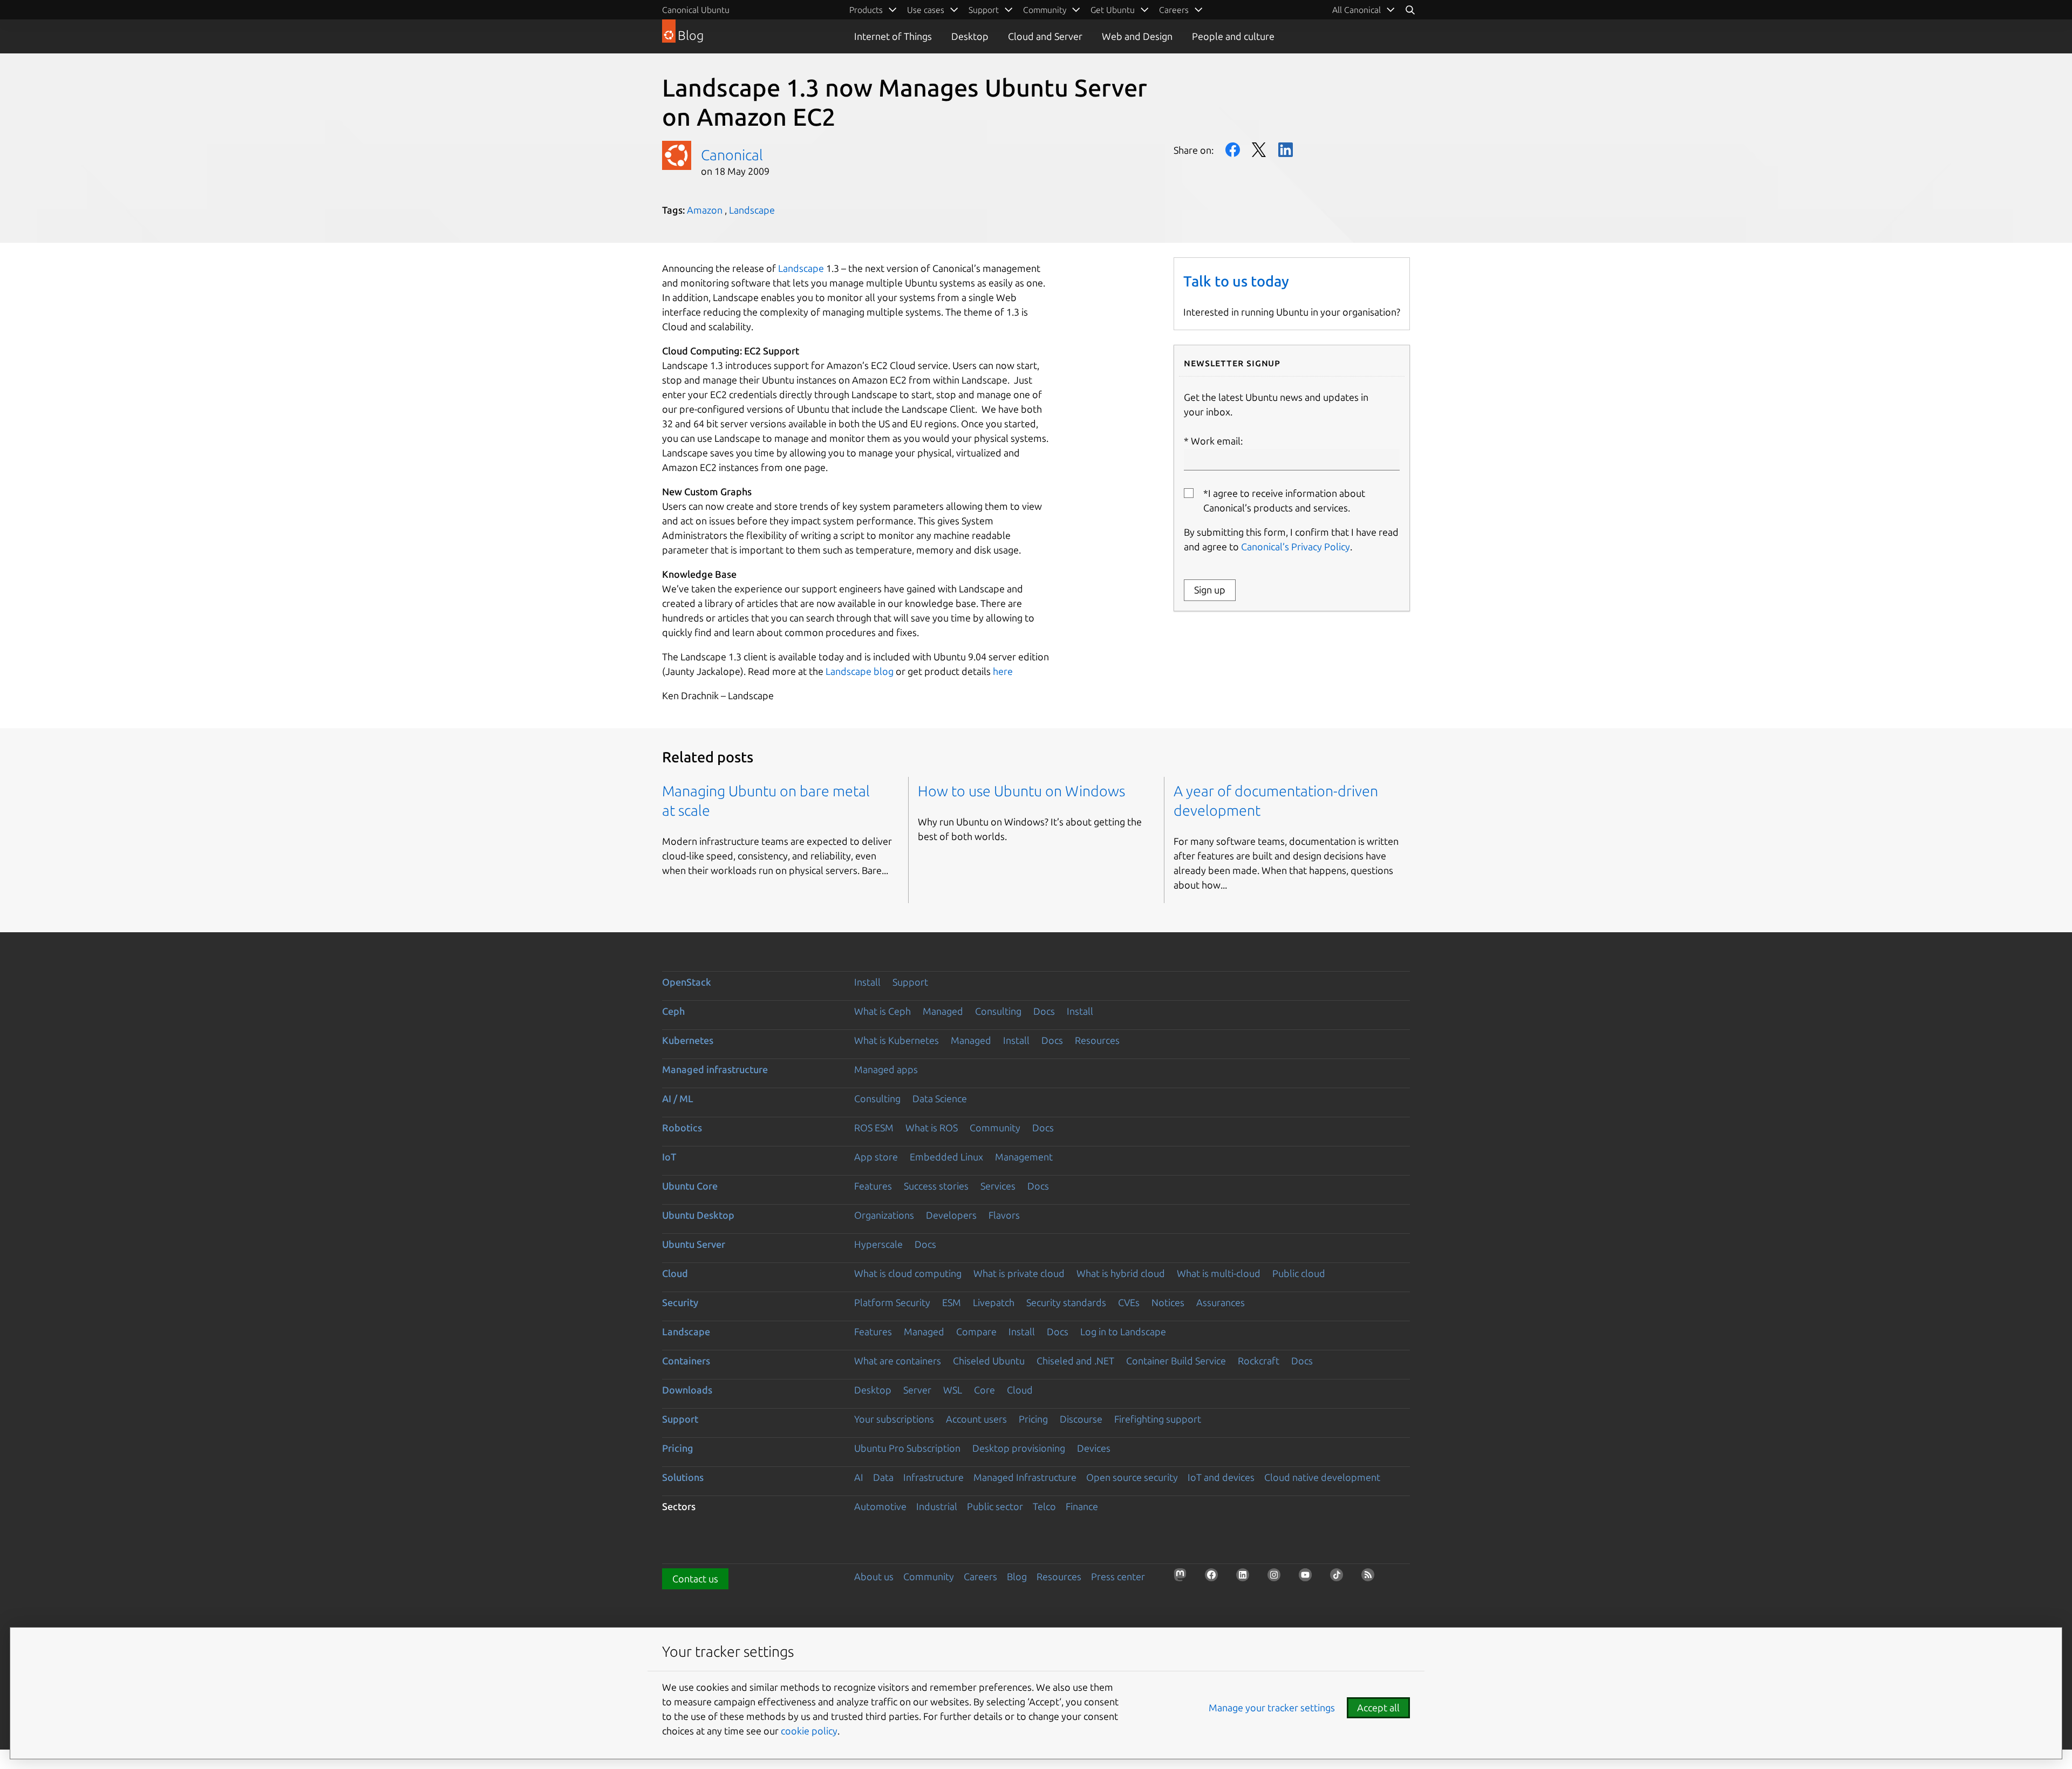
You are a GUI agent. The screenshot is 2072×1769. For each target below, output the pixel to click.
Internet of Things (893, 36)
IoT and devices (1221, 1477)
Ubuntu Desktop (698, 1215)
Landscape (752, 210)
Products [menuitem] (866, 10)
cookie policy (809, 1731)
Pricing (1033, 1419)
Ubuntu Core (690, 1186)
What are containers (898, 1361)
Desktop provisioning (1019, 1448)
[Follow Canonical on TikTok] (1340, 1578)
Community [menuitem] (1045, 10)
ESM (952, 1302)
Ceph (673, 1011)
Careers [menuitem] (1174, 10)
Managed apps (886, 1069)
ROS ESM (874, 1128)
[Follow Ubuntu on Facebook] (1215, 1578)
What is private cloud (1019, 1273)
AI (859, 1477)
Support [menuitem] (984, 10)
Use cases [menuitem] (926, 10)
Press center (1118, 1576)
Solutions (683, 1477)
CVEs (1129, 1302)
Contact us (695, 1579)
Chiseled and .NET (1075, 1361)
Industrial (937, 1506)
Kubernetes (688, 1040)
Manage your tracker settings (1272, 1707)
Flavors (1004, 1215)
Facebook (1233, 150)
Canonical (732, 155)
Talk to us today (1236, 281)
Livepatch (994, 1302)
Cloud (675, 1273)
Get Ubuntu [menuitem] (1113, 10)
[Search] (1410, 10)
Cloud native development (1322, 1477)
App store (876, 1157)
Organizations (884, 1215)
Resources (1097, 1040)
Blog (1017, 1576)
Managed (943, 1011)
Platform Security (892, 1302)
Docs (1044, 1011)
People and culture (1233, 36)
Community (995, 1128)
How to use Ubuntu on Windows (1021, 791)
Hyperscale (878, 1244)
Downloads (687, 1390)
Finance (1082, 1506)
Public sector (995, 1506)
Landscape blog (860, 671)
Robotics (682, 1128)
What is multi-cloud (1219, 1273)
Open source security (1132, 1477)
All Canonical (1357, 10)
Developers (951, 1215)
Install (867, 982)
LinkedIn (1286, 150)
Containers (686, 1361)
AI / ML (678, 1098)
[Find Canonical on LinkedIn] (1246, 1578)
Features (873, 1186)
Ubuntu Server (694, 1244)
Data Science (940, 1098)
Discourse (1081, 1419)
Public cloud (1299, 1273)
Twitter (1259, 150)
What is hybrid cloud (1121, 1273)
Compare (976, 1331)
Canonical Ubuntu (696, 10)
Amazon (705, 210)
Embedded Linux (946, 1157)
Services (998, 1186)
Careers (980, 1576)
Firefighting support (1158, 1419)
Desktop (970, 36)
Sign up (1210, 590)
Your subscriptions (894, 1419)
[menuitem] (1364, 10)
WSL (953, 1390)
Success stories (936, 1186)
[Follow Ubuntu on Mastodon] (1183, 1578)
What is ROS (932, 1128)
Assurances (1221, 1302)
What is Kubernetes (897, 1040)
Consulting (998, 1011)
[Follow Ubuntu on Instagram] (1277, 1578)
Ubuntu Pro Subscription (907, 1448)
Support (910, 982)
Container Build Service (1176, 1361)
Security (680, 1302)
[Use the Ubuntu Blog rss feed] (1371, 1578)
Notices (1168, 1302)
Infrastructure (933, 1477)
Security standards (1066, 1302)
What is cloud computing (908, 1273)
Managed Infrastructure (1025, 1477)
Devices (1094, 1448)
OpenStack (687, 982)
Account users (976, 1419)
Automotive (880, 1506)
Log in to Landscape (1123, 1331)
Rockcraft (1259, 1361)
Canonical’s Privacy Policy (1296, 547)
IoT (669, 1157)
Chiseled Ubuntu (989, 1361)
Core (984, 1390)
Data (883, 1477)
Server (917, 1390)
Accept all (1378, 1707)
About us (874, 1576)
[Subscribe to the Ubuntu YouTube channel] (1308, 1578)
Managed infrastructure (715, 1069)
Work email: (1217, 441)
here (1003, 671)
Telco (1044, 1506)
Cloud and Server (1045, 36)
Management (1024, 1157)
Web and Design (1137, 36)
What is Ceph (882, 1011)
